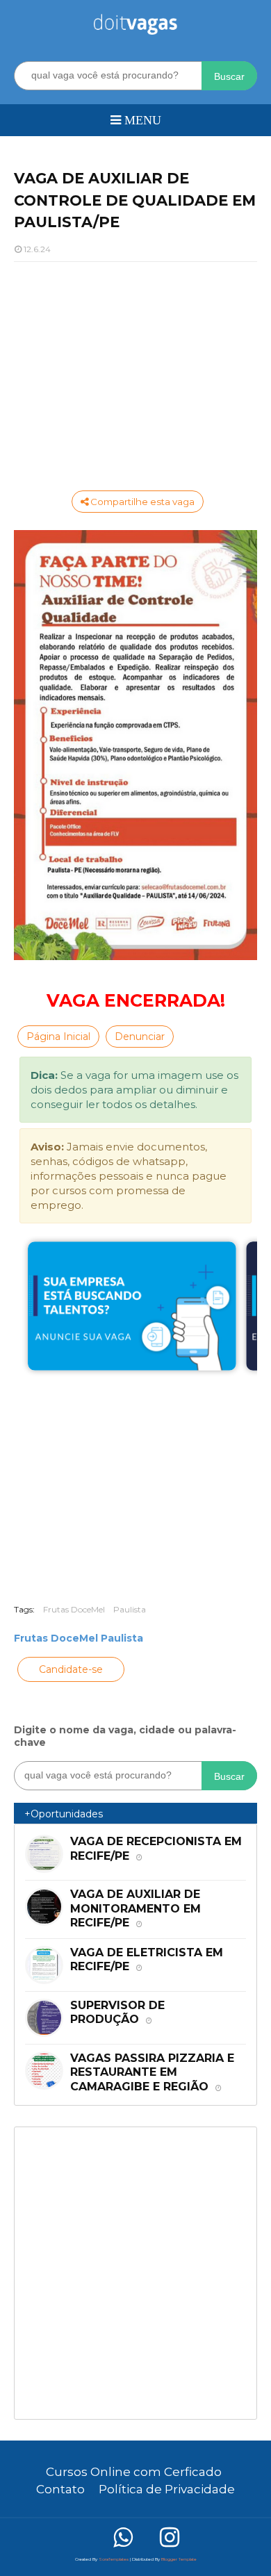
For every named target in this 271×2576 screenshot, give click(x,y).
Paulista (130, 1609)
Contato (60, 2489)
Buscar (229, 76)
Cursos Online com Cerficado (134, 2472)
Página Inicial (58, 1037)
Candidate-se (71, 1669)
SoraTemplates (114, 2559)
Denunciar (140, 1037)
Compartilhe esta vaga (141, 502)
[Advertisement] (135, 373)
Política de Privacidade (167, 2489)
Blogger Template (179, 2559)
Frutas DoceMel (74, 1609)
